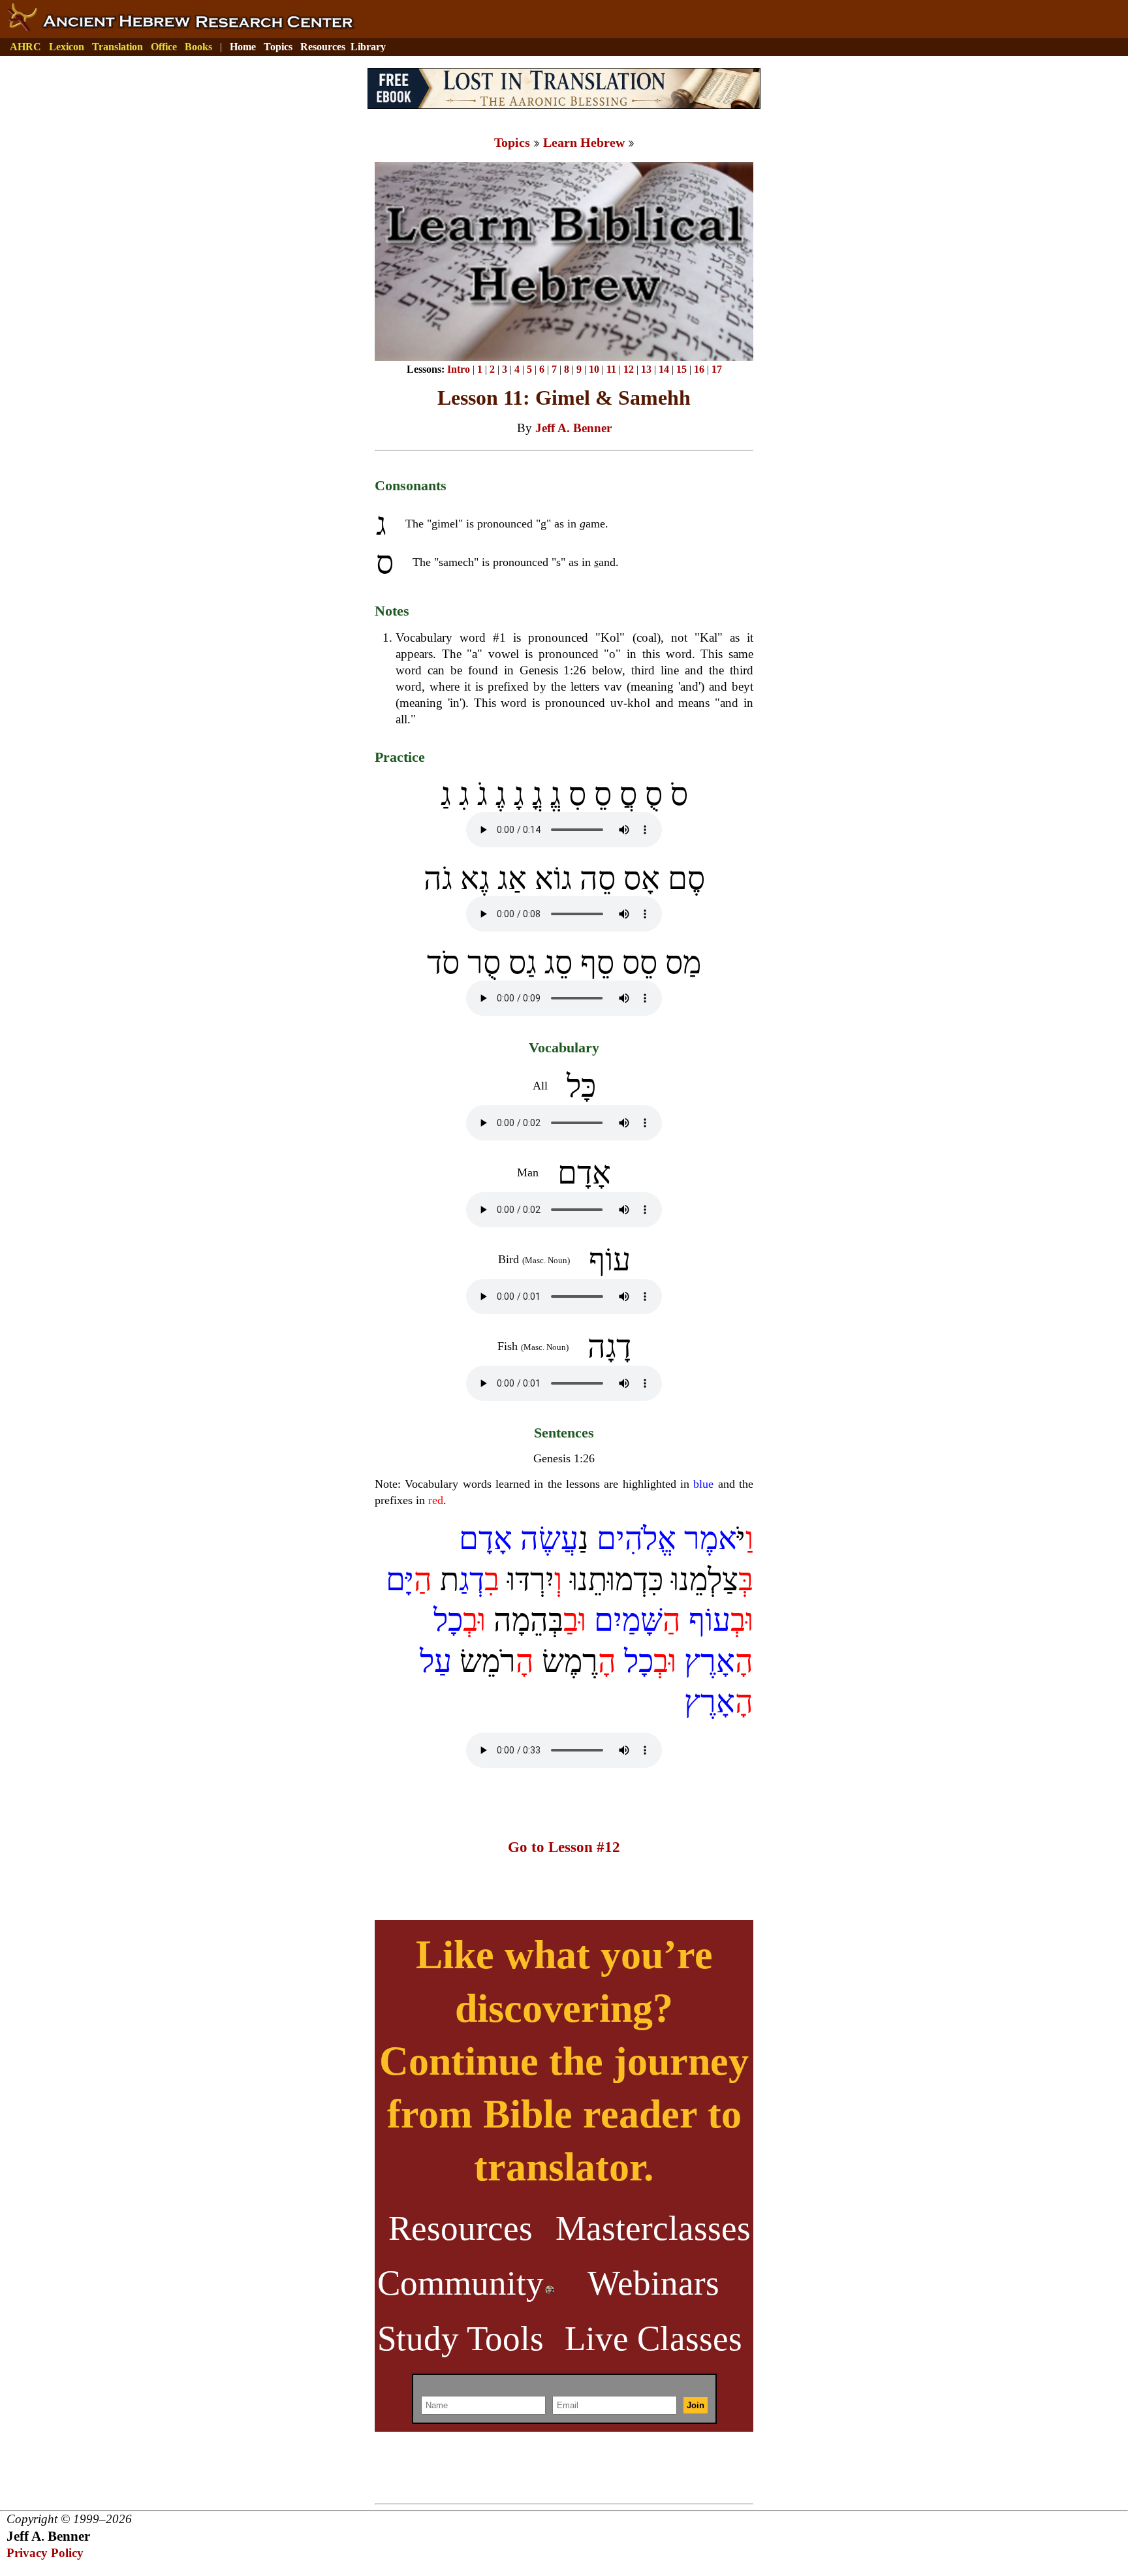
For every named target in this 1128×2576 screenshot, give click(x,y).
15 (681, 369)
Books (198, 47)
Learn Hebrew (584, 142)
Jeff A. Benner (573, 428)
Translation (117, 47)
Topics (278, 47)
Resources (323, 47)
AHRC (25, 47)
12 (629, 369)
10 (594, 369)
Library (368, 47)
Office (164, 47)
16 (699, 369)
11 (611, 369)
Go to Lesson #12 (564, 1847)
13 (646, 369)
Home (243, 47)
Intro (459, 369)
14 (664, 369)
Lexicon (67, 47)
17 (717, 369)
